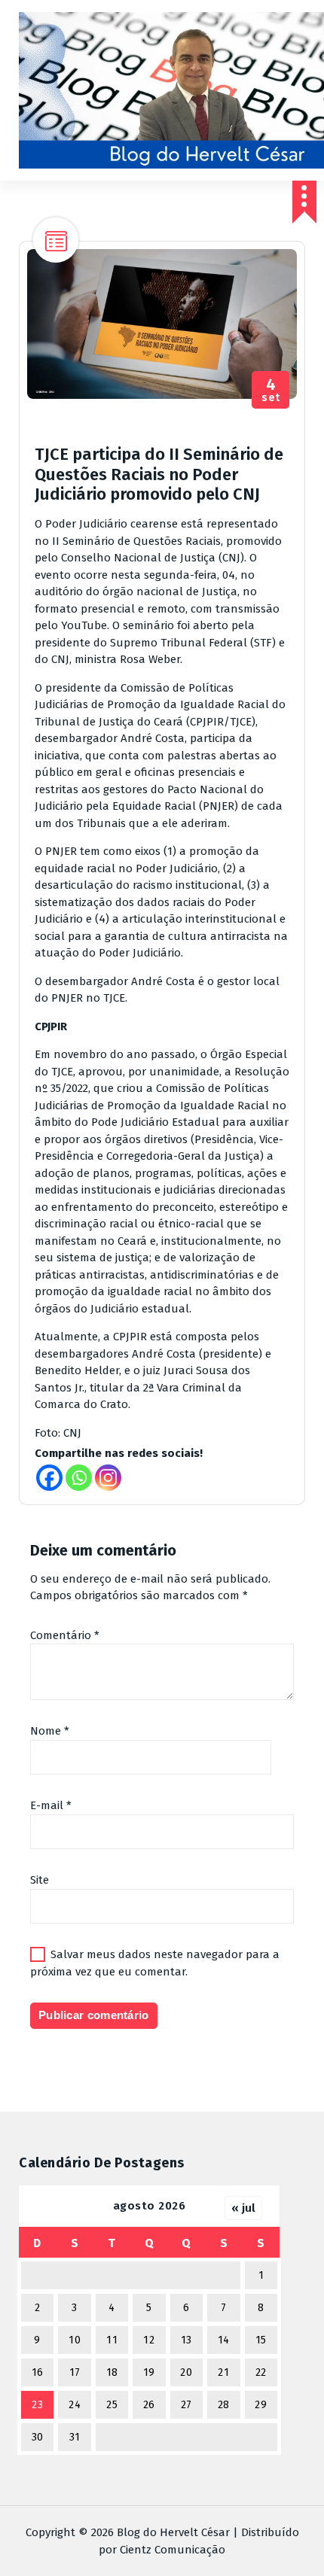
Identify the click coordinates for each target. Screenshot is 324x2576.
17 (75, 2372)
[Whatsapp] (79, 1478)
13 (186, 2340)
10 (75, 2340)
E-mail (51, 1805)
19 (149, 2372)
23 (37, 2405)
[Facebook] (49, 1478)
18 (112, 2372)
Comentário (65, 1635)
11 (112, 2340)
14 (224, 2340)
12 (149, 2340)
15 (261, 2340)
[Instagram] (108, 1478)
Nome (50, 1731)
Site (40, 1880)
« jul (243, 2208)
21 (223, 2372)
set (271, 390)
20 (186, 2372)
